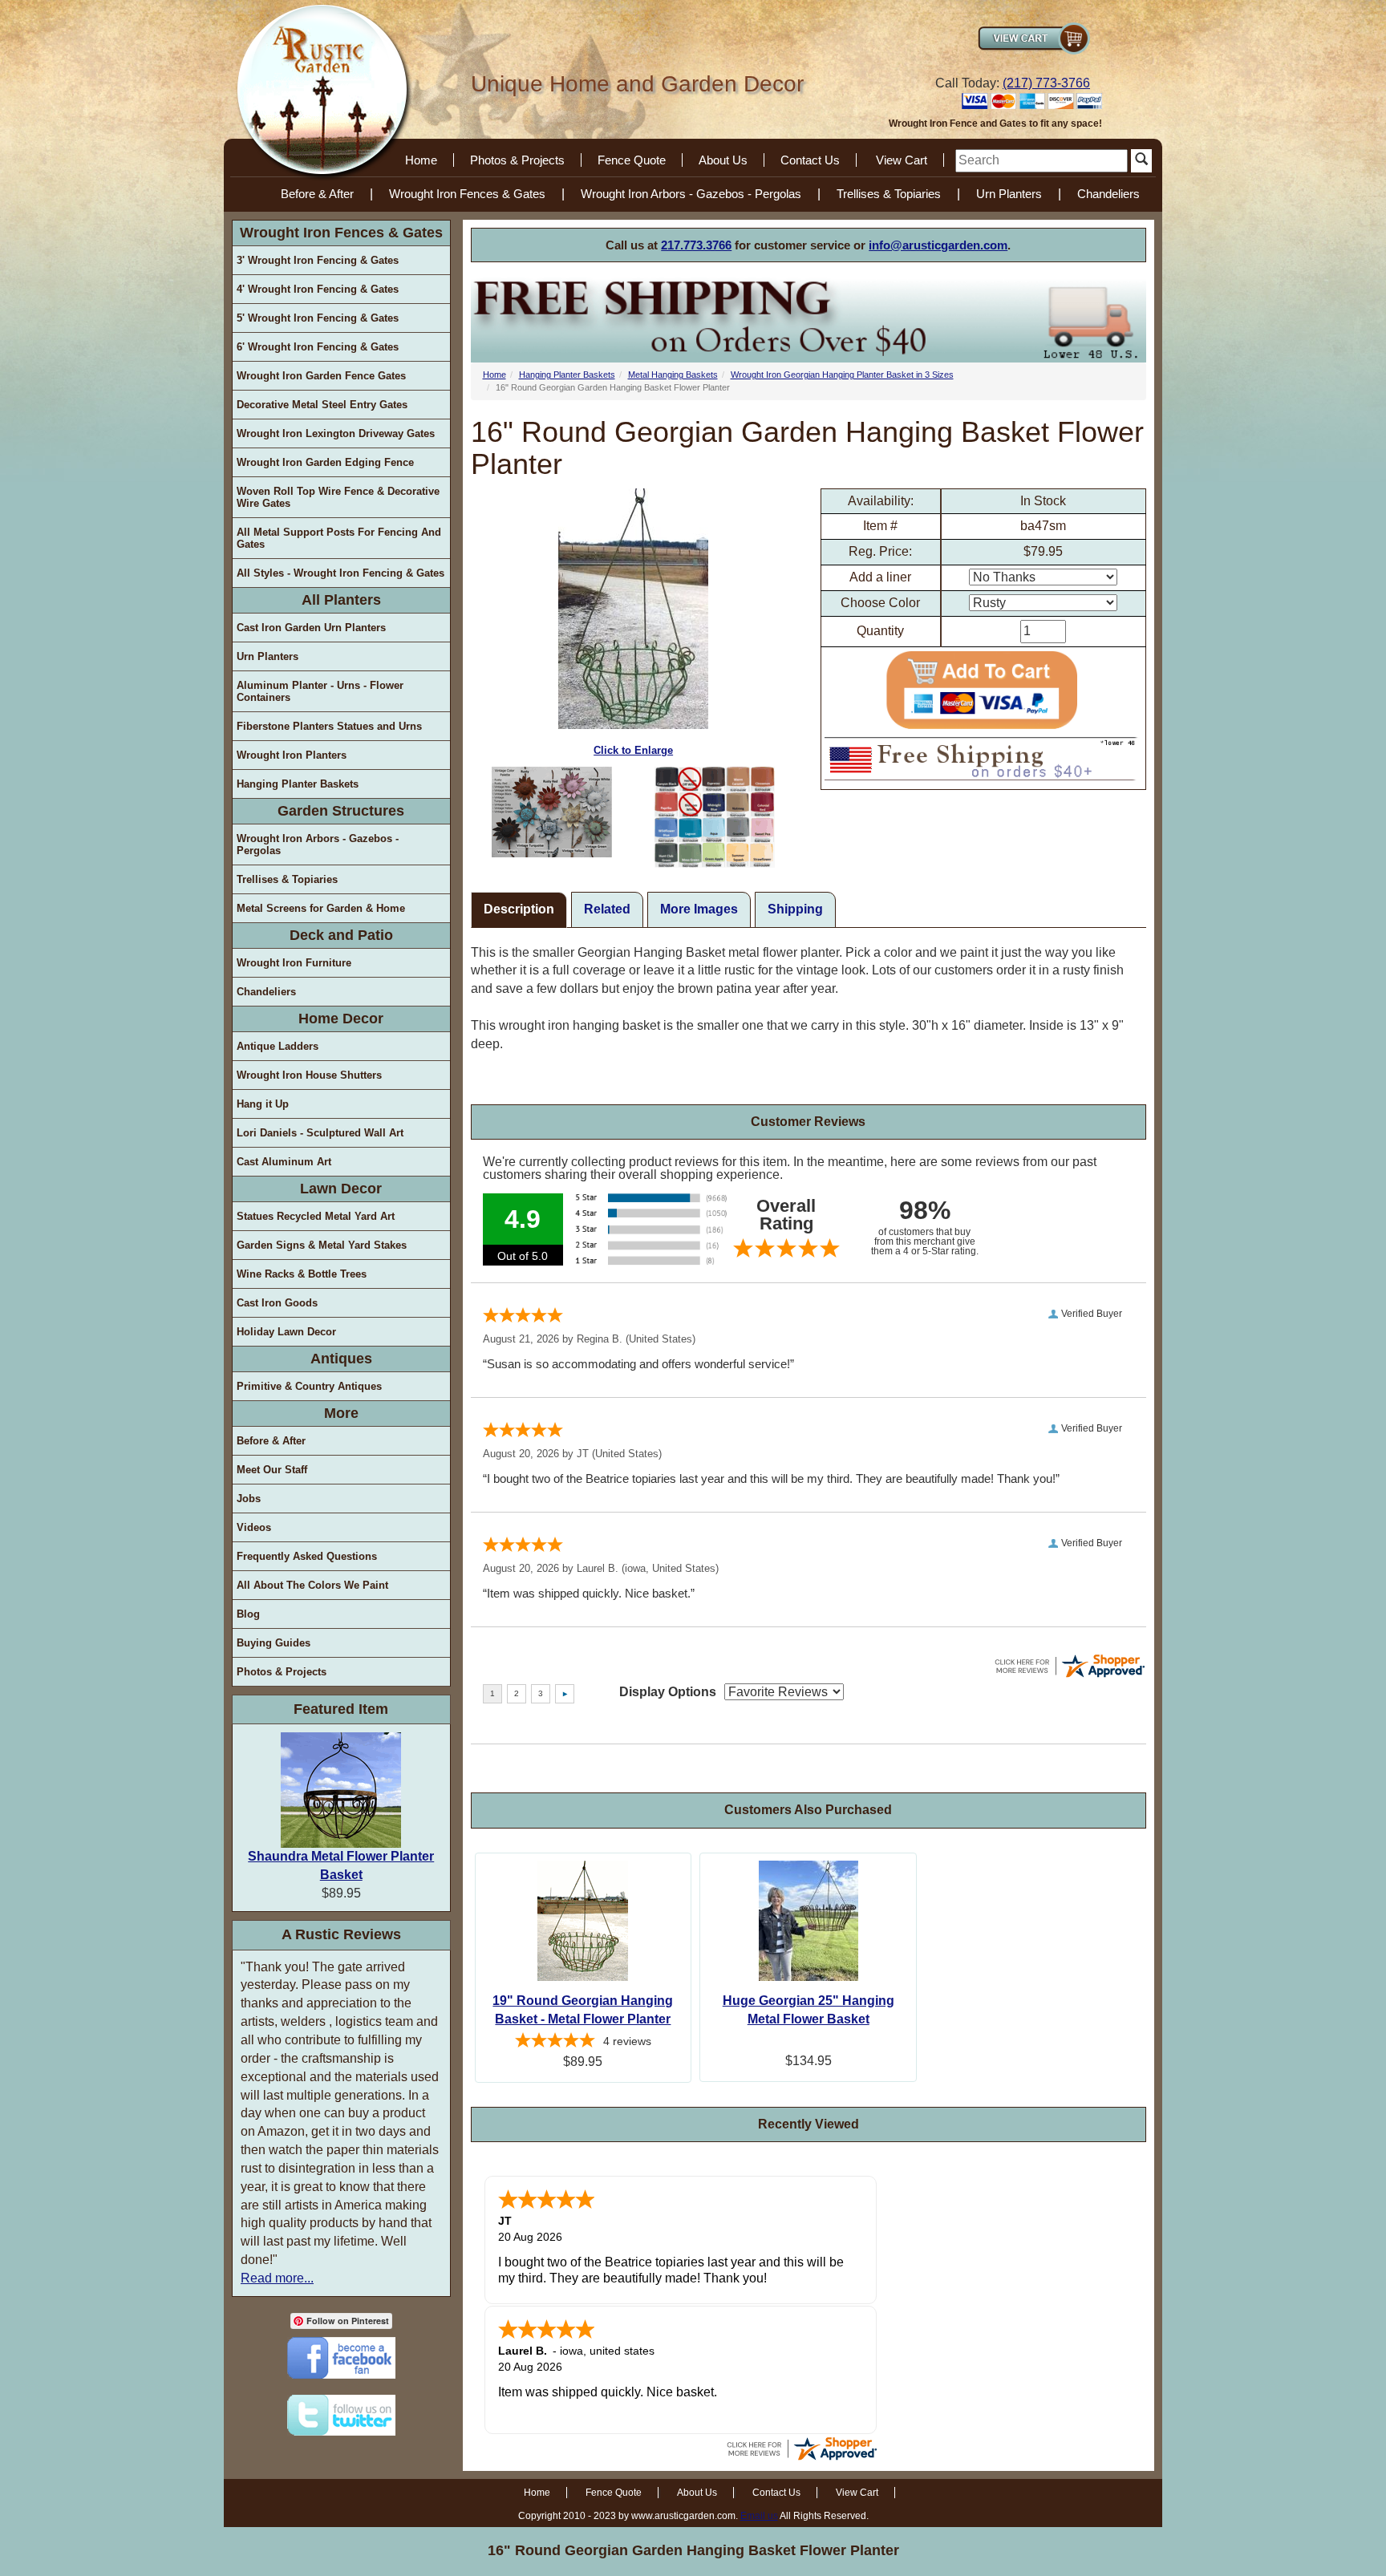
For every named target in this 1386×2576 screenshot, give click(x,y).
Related (607, 909)
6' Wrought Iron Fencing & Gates (318, 347)
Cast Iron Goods (277, 1303)
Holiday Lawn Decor (286, 1332)
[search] (1042, 161)
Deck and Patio (341, 935)
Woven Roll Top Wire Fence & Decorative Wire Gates (338, 497)
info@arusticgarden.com (938, 245)
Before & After (317, 194)
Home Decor (341, 1019)
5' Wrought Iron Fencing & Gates (318, 318)
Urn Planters (1009, 194)
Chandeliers (1108, 194)
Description (519, 909)
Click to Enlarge (633, 750)
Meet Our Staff (272, 1470)
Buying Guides (274, 1643)
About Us (723, 160)
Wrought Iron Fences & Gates (467, 194)
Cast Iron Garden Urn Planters (311, 628)
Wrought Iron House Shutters (309, 1075)
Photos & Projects (517, 160)
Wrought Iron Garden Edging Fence (325, 462)
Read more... (277, 2278)
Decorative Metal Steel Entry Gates (322, 405)
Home (421, 160)
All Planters (341, 600)
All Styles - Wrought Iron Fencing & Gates (340, 573)
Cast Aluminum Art (284, 1162)
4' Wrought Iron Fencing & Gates (318, 289)
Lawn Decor (341, 1189)
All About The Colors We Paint (312, 1585)
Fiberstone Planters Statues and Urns (329, 726)
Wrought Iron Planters (292, 755)
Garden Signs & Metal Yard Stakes (322, 1245)
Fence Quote (632, 160)
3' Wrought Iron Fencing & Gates (318, 260)
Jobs (249, 1499)
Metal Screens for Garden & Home (321, 908)
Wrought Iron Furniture (294, 963)
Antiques (341, 1359)
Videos (254, 1527)
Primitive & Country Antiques (309, 1386)
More (341, 1413)
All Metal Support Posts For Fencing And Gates (339, 538)
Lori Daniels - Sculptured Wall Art (320, 1133)
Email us (759, 2516)
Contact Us (810, 160)
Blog (248, 1614)
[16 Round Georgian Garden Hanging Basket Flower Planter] (552, 812)
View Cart (902, 160)
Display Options (668, 1692)
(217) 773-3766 (1046, 83)
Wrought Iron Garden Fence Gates (321, 376)
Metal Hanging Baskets (673, 375)
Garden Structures (341, 811)
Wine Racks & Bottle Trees (302, 1274)
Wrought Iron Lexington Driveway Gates (336, 433)
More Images (699, 909)
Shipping (795, 909)
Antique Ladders (278, 1046)
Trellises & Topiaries (889, 194)
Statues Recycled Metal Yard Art (316, 1216)
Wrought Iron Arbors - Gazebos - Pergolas (691, 194)
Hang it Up (263, 1104)
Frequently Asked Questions (307, 1556)
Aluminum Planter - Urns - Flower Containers (320, 691)
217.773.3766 (696, 245)
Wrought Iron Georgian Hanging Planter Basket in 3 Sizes (842, 375)
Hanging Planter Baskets (298, 784)
